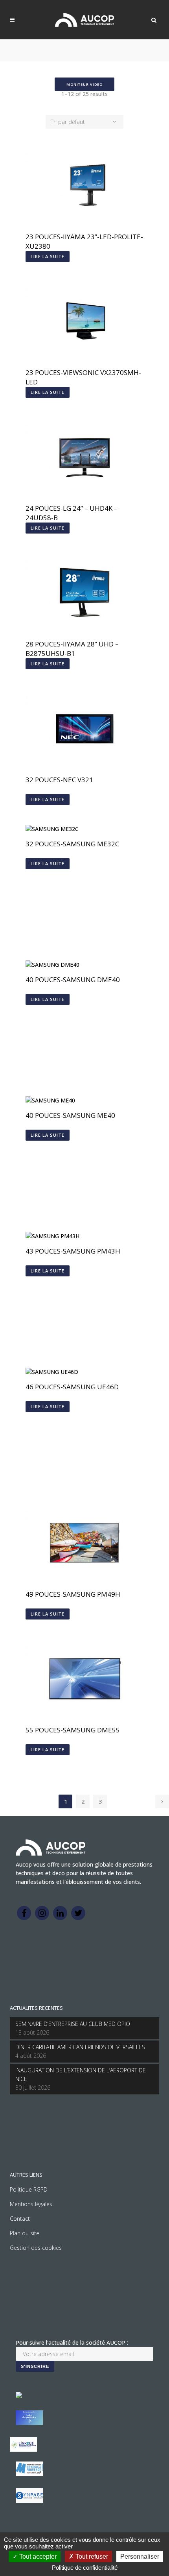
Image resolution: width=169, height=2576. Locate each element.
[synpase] (29, 2501)
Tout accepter (37, 2557)
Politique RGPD (29, 2189)
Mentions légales (31, 2204)
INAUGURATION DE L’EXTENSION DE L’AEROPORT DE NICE (81, 2075)
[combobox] (84, 122)
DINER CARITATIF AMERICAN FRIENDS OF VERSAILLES (80, 2047)
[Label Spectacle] (19, 2396)
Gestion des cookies (36, 2248)
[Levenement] (29, 2423)
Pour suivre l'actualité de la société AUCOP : (72, 2342)
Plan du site (25, 2233)
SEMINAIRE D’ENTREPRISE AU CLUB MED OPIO (73, 2024)
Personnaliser (140, 2557)
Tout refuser (91, 2557)
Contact (20, 2219)
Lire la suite (48, 256)
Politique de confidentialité (85, 2568)
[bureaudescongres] (29, 2474)
